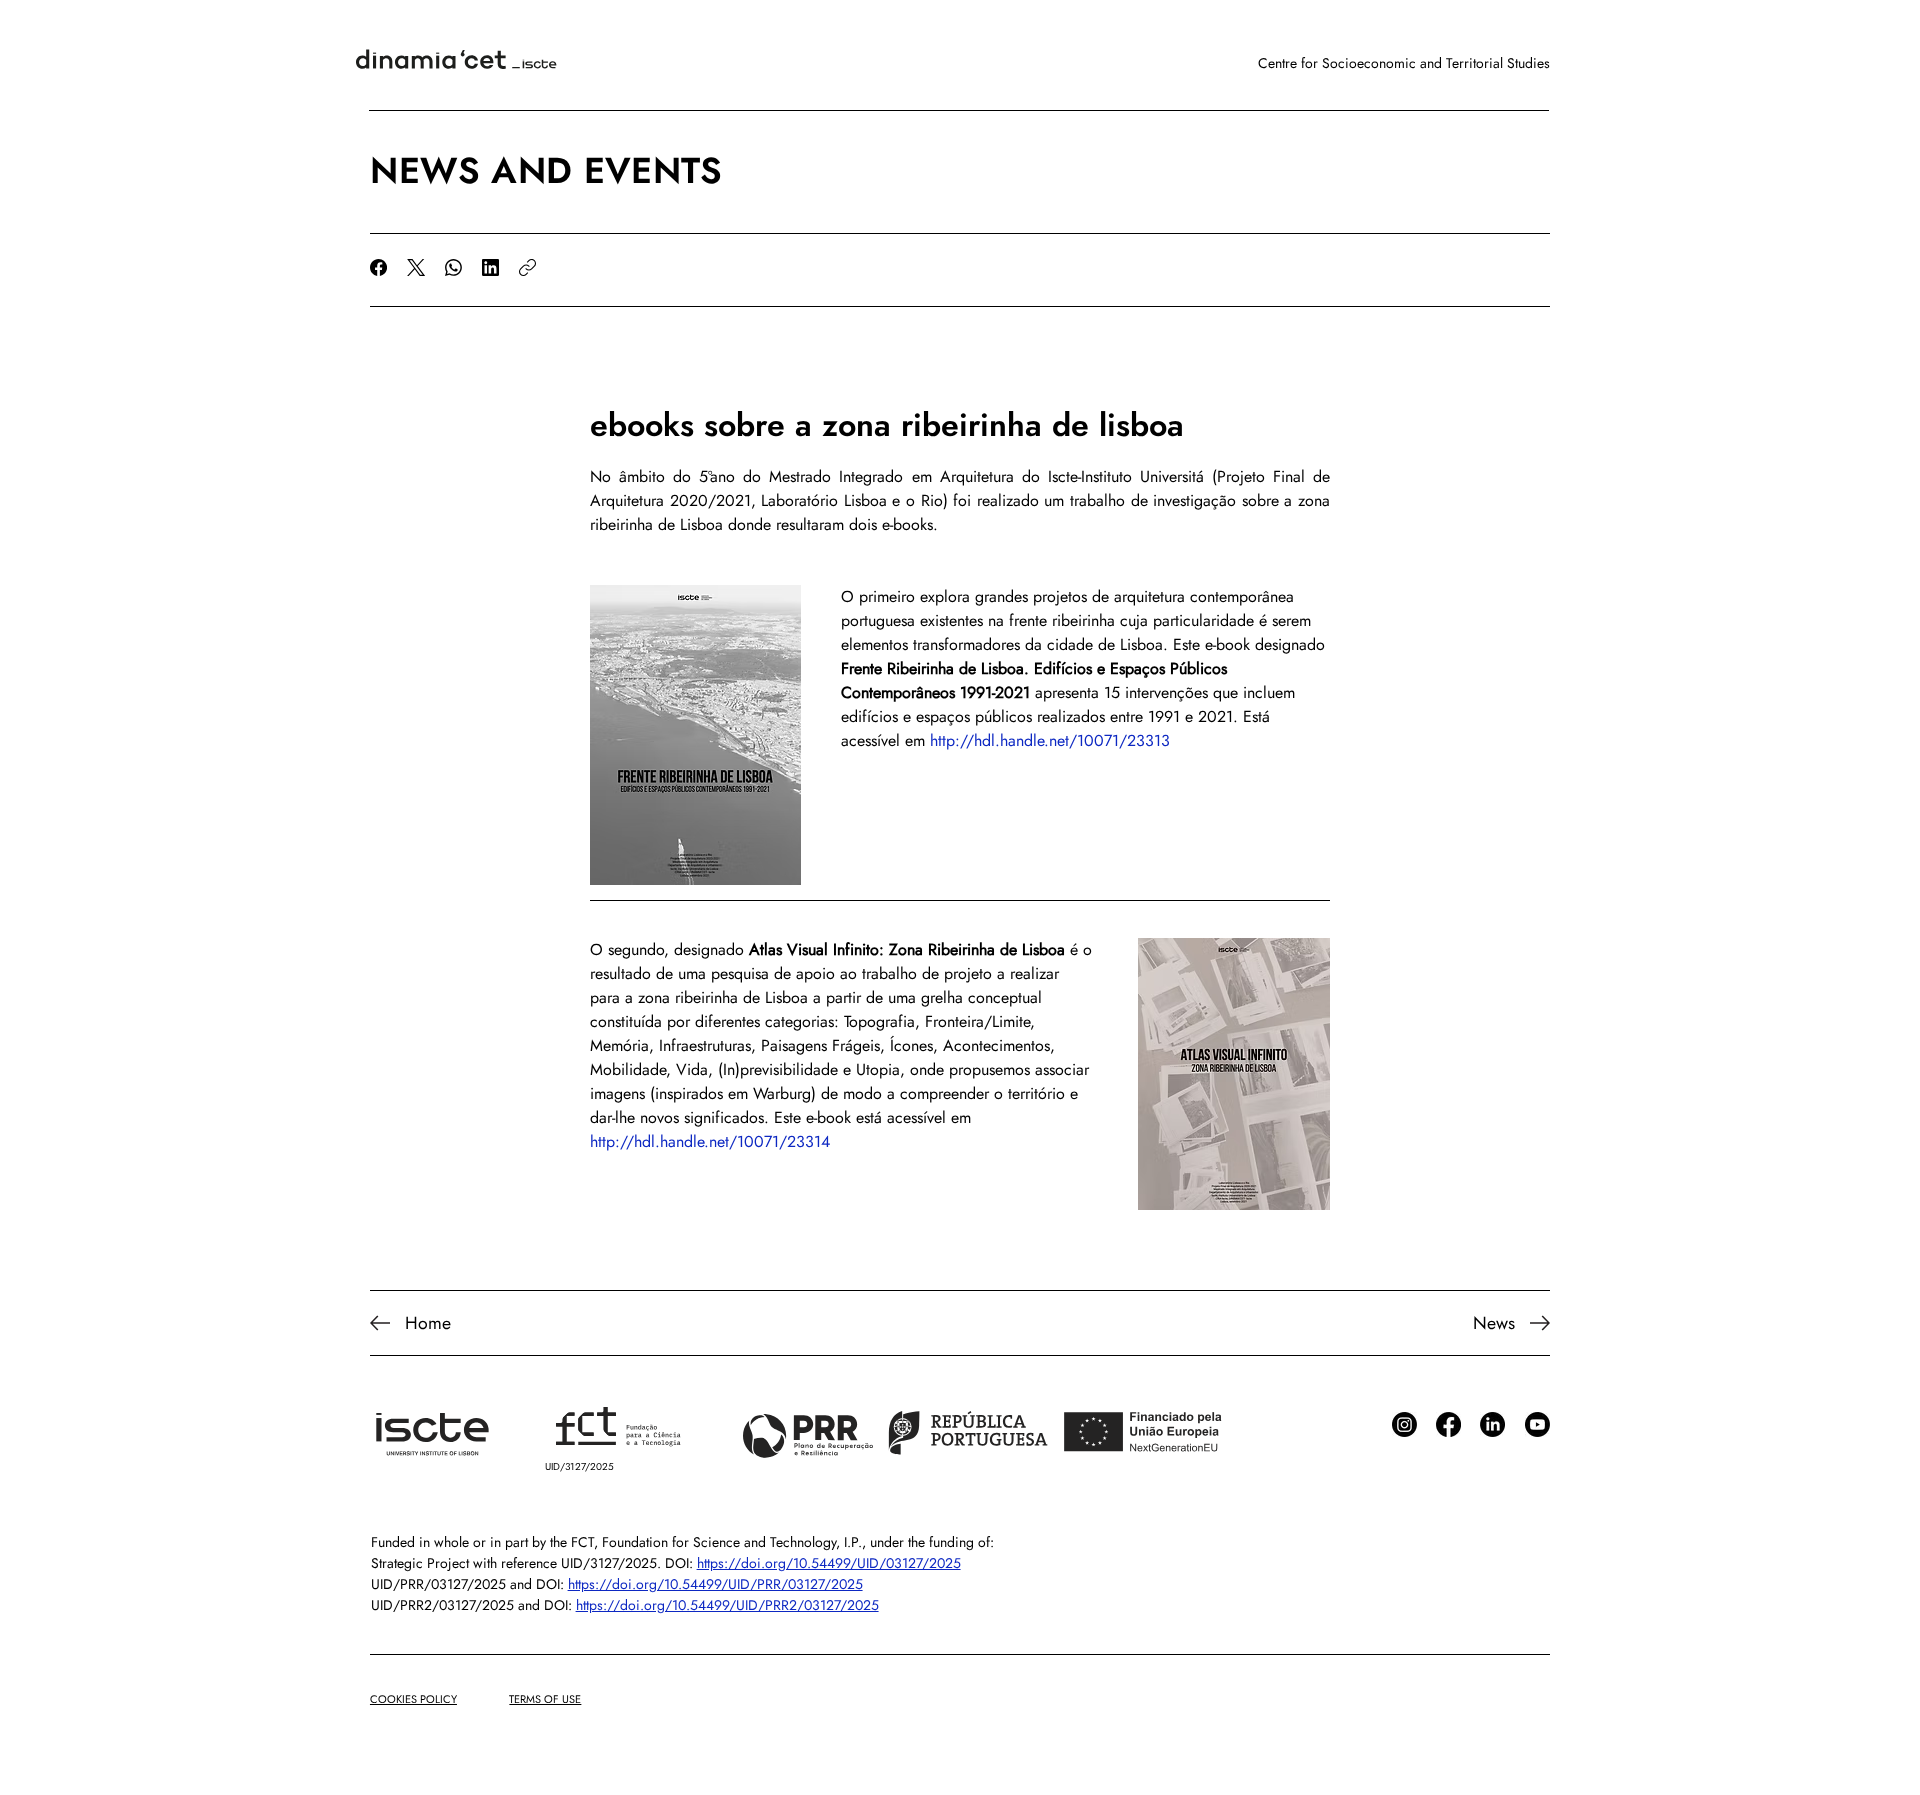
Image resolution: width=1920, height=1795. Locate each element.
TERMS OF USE (545, 1699)
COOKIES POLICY (413, 1699)
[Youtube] (1537, 1424)
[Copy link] (527, 267)
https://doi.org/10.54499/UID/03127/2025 (829, 1563)
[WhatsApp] (453, 267)
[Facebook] (378, 267)
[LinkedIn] (490, 267)
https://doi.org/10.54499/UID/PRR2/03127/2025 (727, 1605)
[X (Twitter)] (416, 267)
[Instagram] (1404, 1424)
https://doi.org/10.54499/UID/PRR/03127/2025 (715, 1584)
